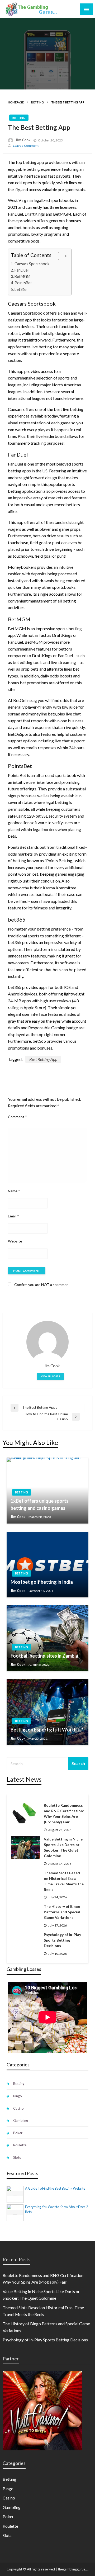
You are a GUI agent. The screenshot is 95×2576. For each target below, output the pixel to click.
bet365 (21, 289)
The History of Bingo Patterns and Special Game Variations (62, 1912)
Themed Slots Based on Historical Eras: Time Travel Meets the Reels (64, 1881)
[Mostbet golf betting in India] (47, 1564)
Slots (17, 2157)
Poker (18, 2133)
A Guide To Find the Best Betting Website (55, 2188)
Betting (37, 102)
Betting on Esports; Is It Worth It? (47, 1730)
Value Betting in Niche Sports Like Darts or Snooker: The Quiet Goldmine (63, 1847)
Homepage (16, 102)
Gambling (21, 2120)
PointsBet (23, 283)
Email (13, 1216)
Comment (17, 1117)
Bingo (18, 2096)
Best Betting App (43, 1059)
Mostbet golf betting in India (42, 1582)
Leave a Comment (26, 146)
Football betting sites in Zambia (44, 1656)
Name (14, 1191)
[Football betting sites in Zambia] (47, 1638)
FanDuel (22, 270)
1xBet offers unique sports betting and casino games (40, 1504)
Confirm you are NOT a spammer (41, 1285)
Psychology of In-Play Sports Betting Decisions (62, 1940)
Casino (18, 2108)
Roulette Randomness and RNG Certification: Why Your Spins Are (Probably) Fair (64, 1814)
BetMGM (22, 276)
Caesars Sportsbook (32, 264)
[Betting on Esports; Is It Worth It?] (47, 1712)
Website (15, 1241)
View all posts (50, 1376)
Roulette (20, 2145)
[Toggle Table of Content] (60, 256)
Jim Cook (23, 140)
